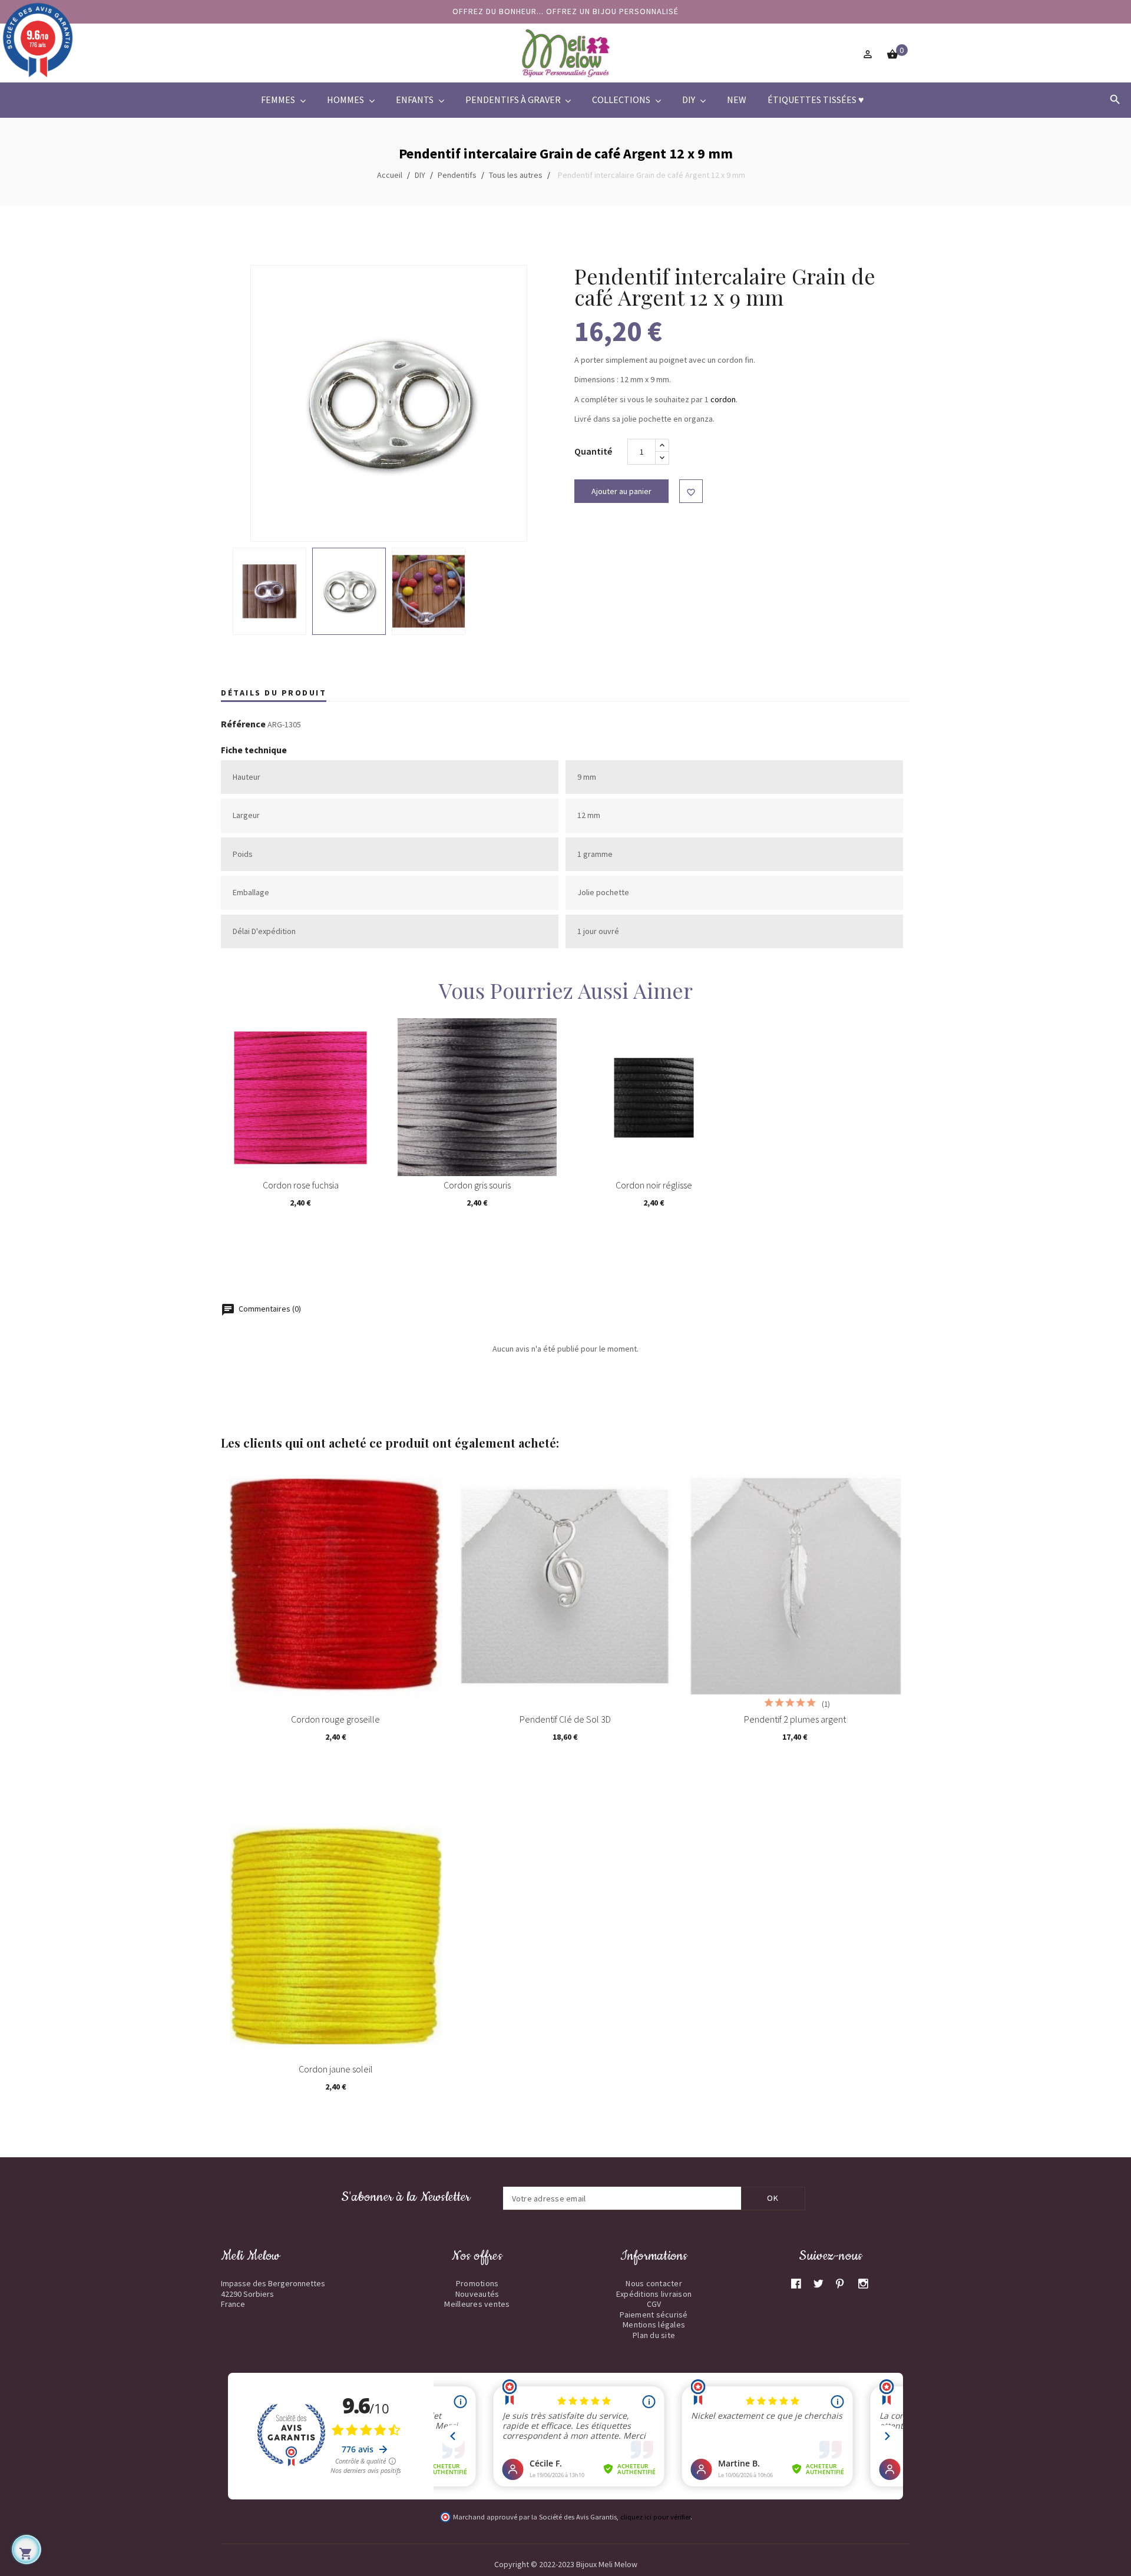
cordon (723, 399)
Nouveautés (477, 2294)
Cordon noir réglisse (654, 1185)
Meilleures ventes (477, 2304)
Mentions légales (654, 2325)
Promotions (477, 2283)
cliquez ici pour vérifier (655, 2517)
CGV (654, 2304)
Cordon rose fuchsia (301, 1185)
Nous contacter (654, 2283)
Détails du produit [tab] (274, 693)
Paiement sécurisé (654, 2315)
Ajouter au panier (621, 491)
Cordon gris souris (477, 1185)
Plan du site (654, 2335)
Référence (243, 724)
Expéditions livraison (654, 2294)
